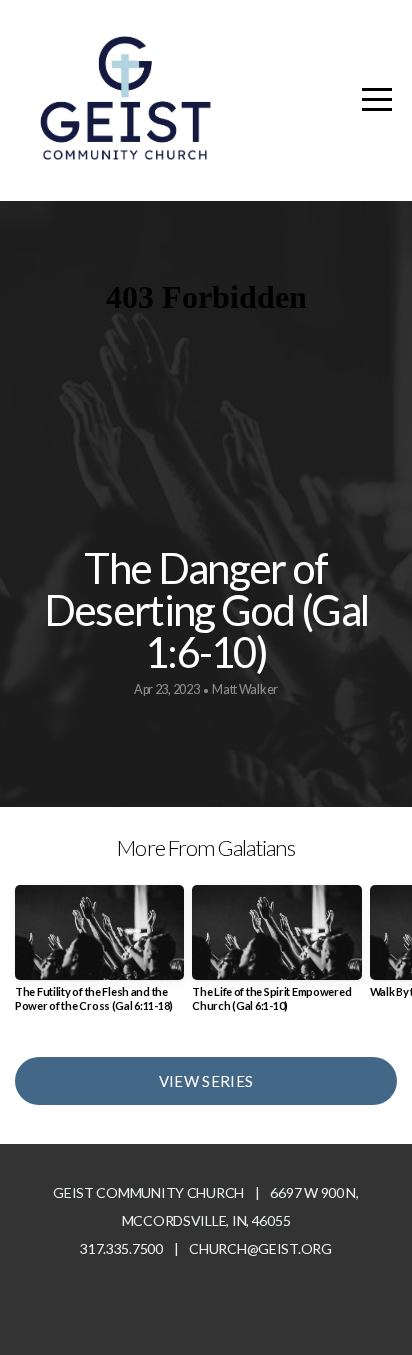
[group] (99, 956)
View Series (206, 1081)
